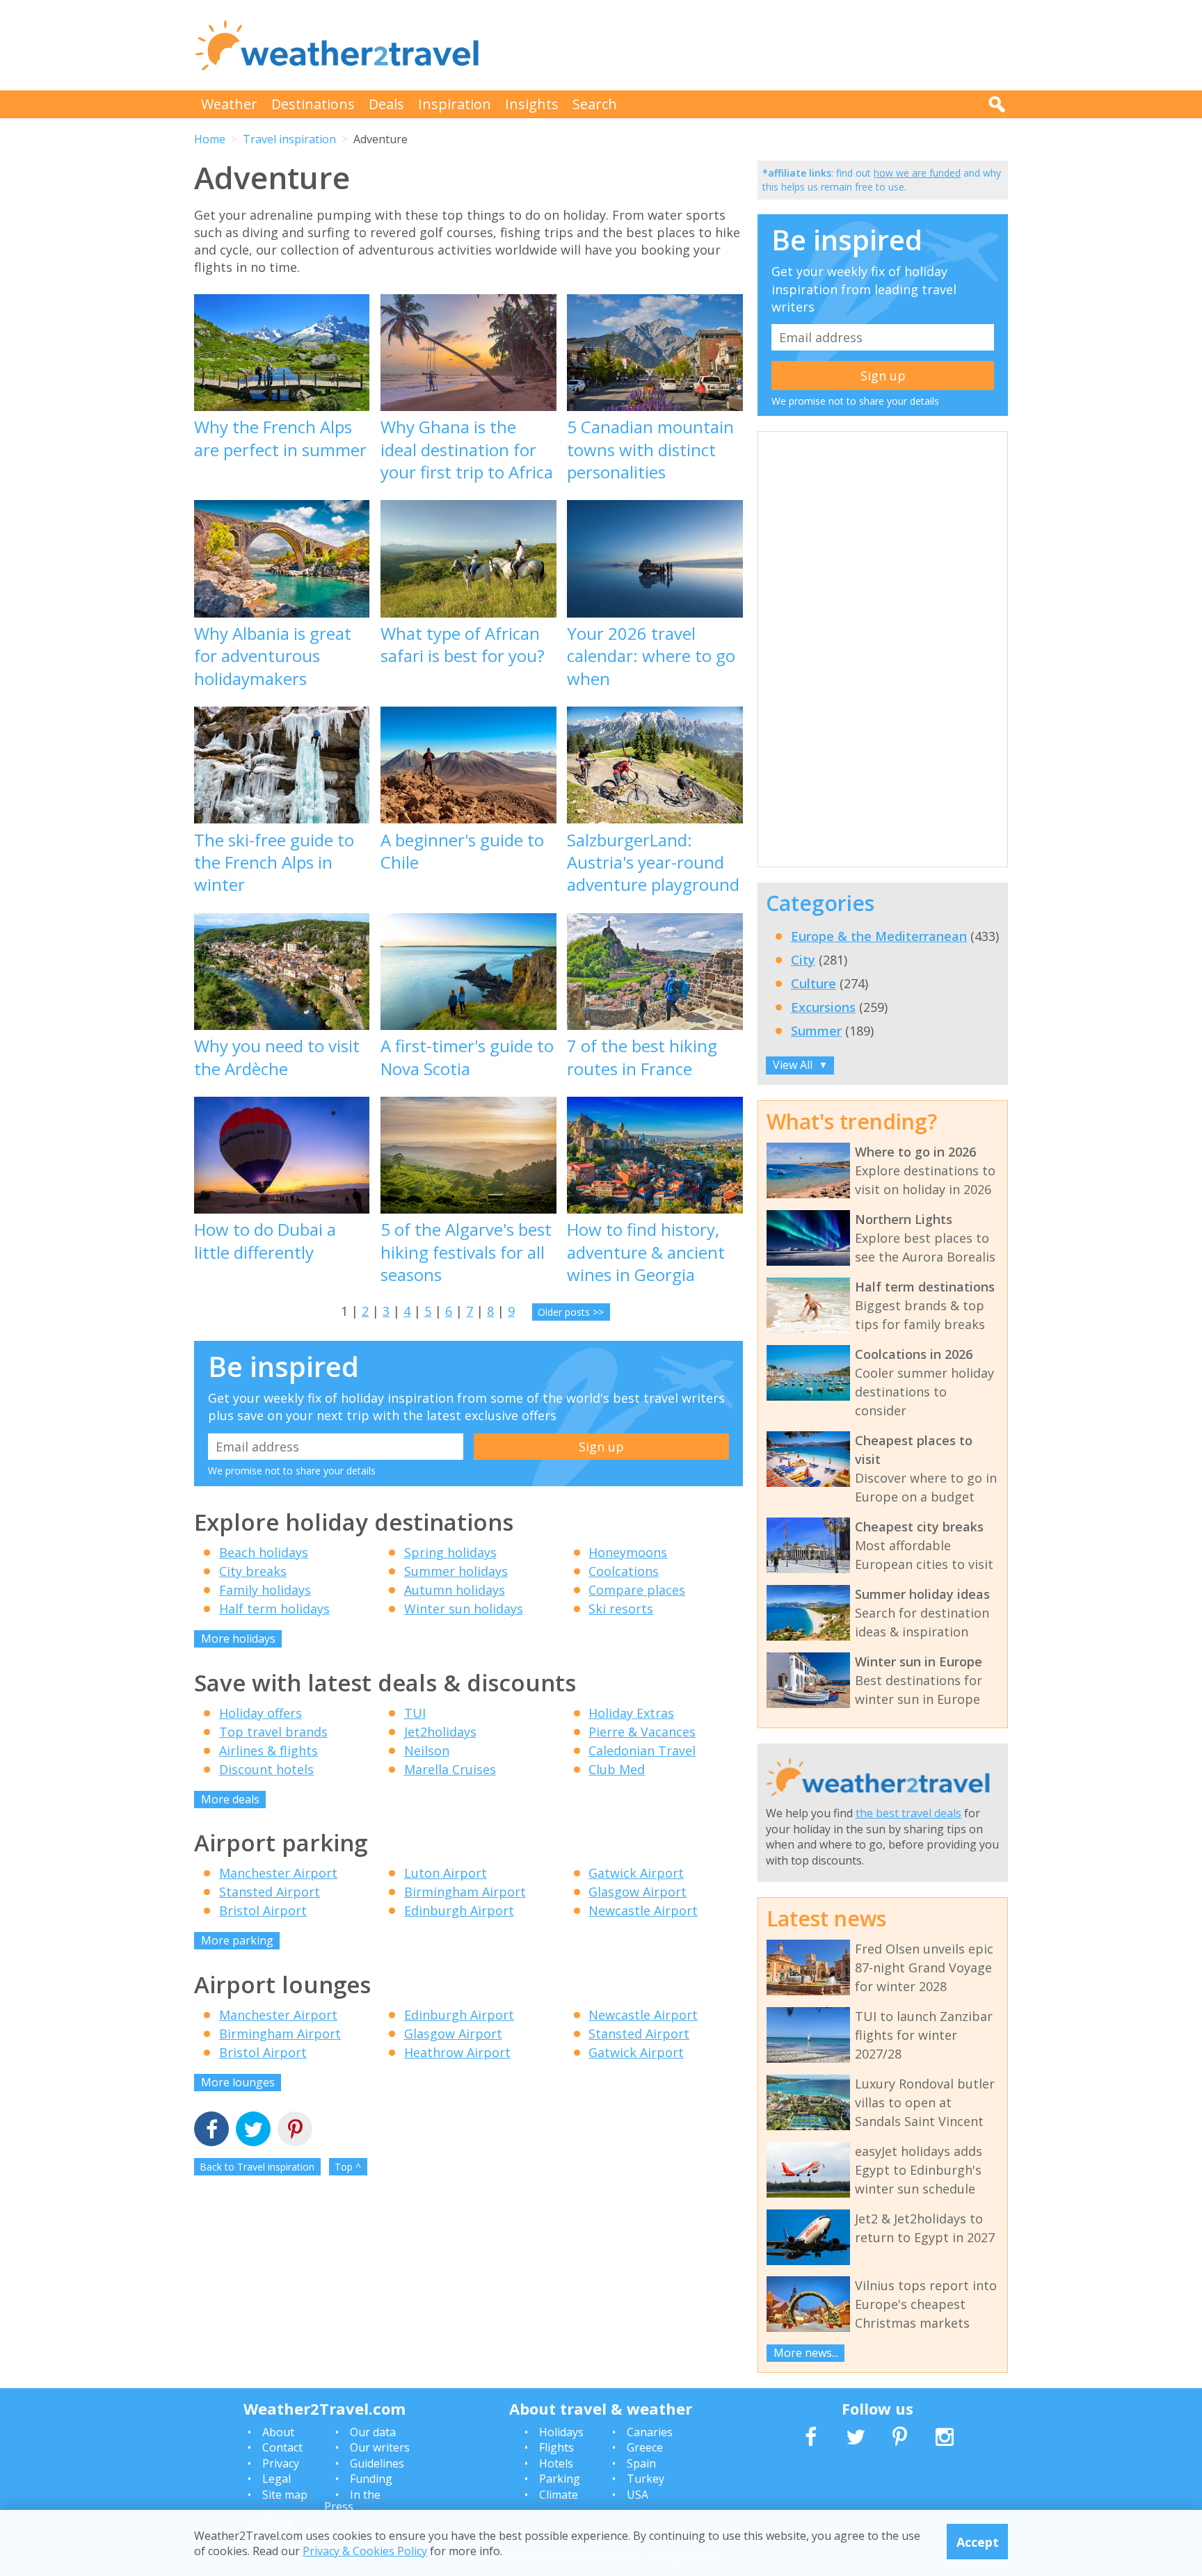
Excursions (823, 1007)
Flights (556, 2447)
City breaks (253, 1571)
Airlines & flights (269, 1750)
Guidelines (377, 2463)
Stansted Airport (270, 1892)
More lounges (238, 2082)
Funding (371, 2479)
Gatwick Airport (636, 1873)
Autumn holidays (455, 1590)
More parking (237, 1940)
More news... (806, 2353)
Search (595, 104)
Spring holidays (450, 1552)
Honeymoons (628, 1552)
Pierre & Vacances (642, 1732)
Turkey (646, 2479)
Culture (814, 983)
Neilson (427, 1750)
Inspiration (455, 104)
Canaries (650, 2432)
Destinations (313, 104)
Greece (645, 2447)
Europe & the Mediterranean (879, 936)
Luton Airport (446, 1873)
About (278, 2432)
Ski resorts (621, 1609)
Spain (641, 2463)
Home (210, 139)
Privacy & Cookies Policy (365, 2550)
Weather (229, 104)
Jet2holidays (440, 1732)
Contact (282, 2447)
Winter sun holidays (464, 1609)
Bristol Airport (263, 1910)
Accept (978, 2541)
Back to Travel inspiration (257, 2167)
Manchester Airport (278, 1873)
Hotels (556, 2463)
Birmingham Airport (465, 1892)
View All (800, 1065)
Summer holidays (456, 1571)
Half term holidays (274, 1609)
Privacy (281, 2463)
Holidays (561, 2432)
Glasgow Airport (638, 1892)
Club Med (617, 1769)
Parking (560, 2479)
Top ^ (348, 2167)
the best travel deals (908, 1813)
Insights (532, 104)
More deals (230, 1799)
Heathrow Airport (457, 2052)
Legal (277, 2479)
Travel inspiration (289, 139)
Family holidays (265, 1590)
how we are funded (917, 173)
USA (638, 2495)
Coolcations (624, 1571)
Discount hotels (266, 1769)
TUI (415, 1713)
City (803, 960)
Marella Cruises (450, 1769)
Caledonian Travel (642, 1750)
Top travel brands (273, 1732)
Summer (816, 1031)
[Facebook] (211, 2131)
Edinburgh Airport (459, 1910)
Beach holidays (264, 1552)
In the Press (352, 2501)
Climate (559, 2495)
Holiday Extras (631, 1713)
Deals (386, 104)
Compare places (637, 1590)
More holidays (238, 1639)
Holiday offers (261, 1713)
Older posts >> (571, 1312)
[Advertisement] (755, 45)
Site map (285, 2495)
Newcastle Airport (643, 1910)
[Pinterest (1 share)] (295, 2131)
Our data (373, 2432)
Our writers (380, 2447)
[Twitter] (253, 2131)
